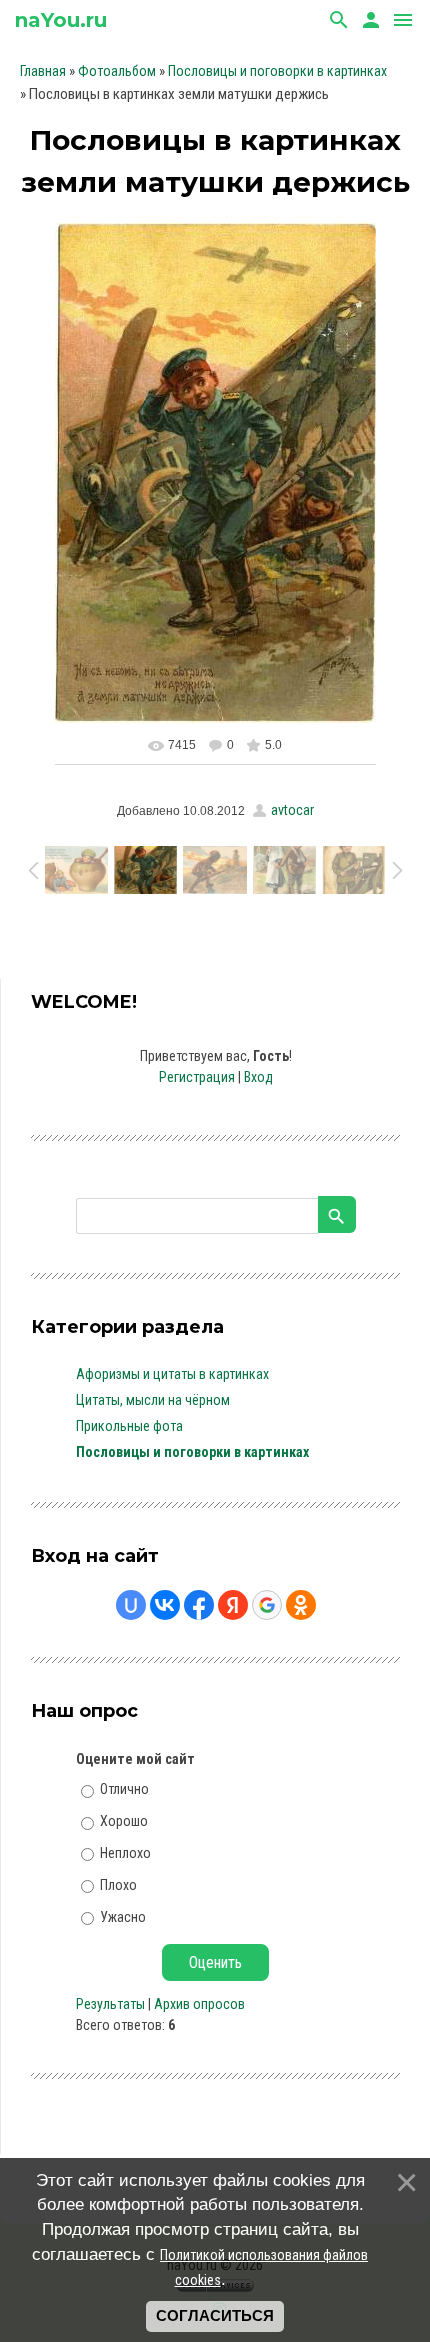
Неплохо (125, 1853)
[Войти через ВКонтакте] (165, 1605)
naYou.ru (61, 20)
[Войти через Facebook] (199, 1605)
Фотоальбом (117, 71)
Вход (258, 1077)
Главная (43, 71)
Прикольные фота (129, 1426)
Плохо (118, 1885)
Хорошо (124, 1821)
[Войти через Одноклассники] (301, 1605)
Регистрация (197, 1077)
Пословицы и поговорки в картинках (277, 71)
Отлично (124, 1789)
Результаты (110, 2004)
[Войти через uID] (131, 1605)
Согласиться (215, 2316)
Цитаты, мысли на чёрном (153, 1400)
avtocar (292, 810)
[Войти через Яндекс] (233, 1605)
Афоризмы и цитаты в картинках (172, 1374)
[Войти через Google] (267, 1605)
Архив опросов (199, 2004)
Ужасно (123, 1916)
